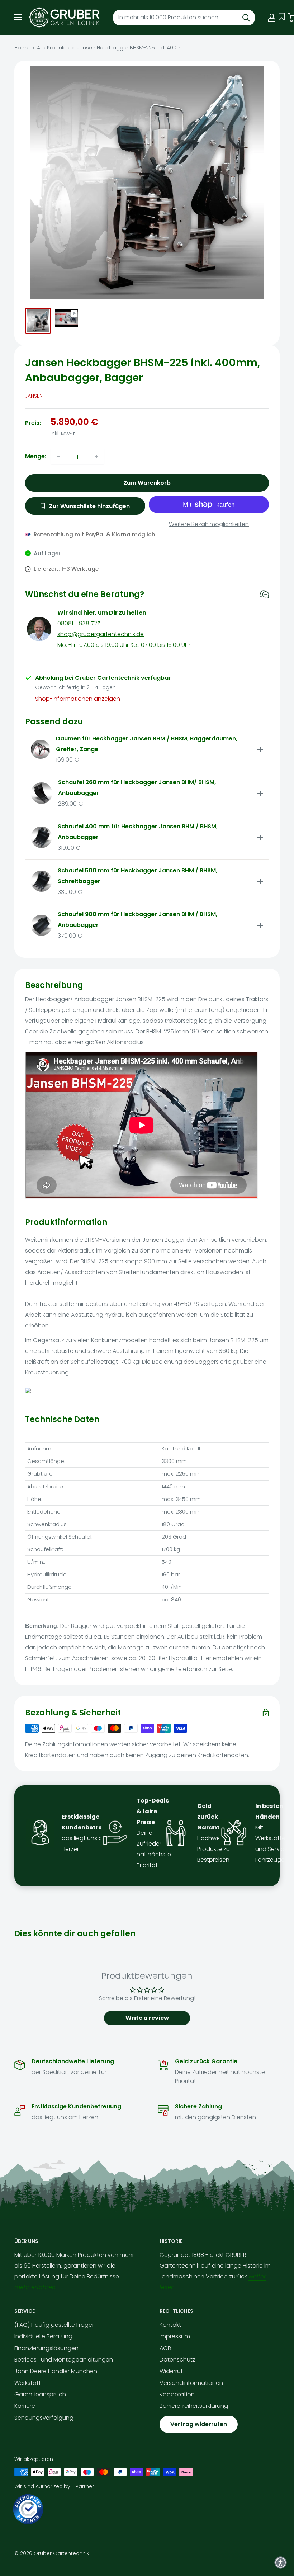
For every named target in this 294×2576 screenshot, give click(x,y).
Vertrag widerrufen (199, 2424)
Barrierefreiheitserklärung (194, 2406)
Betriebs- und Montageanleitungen (64, 2360)
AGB (165, 2348)
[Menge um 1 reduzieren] (58, 456)
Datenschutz (177, 2360)
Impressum (175, 2336)
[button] (281, 2563)
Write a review (147, 2018)
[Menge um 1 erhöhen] (96, 456)
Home (22, 48)
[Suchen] (246, 18)
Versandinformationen (191, 2383)
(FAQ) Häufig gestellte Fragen (55, 2325)
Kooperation (177, 2394)
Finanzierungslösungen (46, 2348)
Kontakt (170, 2325)
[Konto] (272, 18)
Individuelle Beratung (43, 2336)
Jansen (34, 396)
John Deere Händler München (56, 2371)
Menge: (36, 456)
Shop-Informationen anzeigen (78, 699)
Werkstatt (28, 2383)
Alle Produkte (53, 48)
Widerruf (171, 2371)
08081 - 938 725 (79, 623)
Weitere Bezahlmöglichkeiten (209, 524)
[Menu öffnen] (18, 17)
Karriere (25, 2406)
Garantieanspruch (40, 2394)
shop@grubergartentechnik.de (101, 634)
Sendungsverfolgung (44, 2418)
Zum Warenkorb (147, 483)
